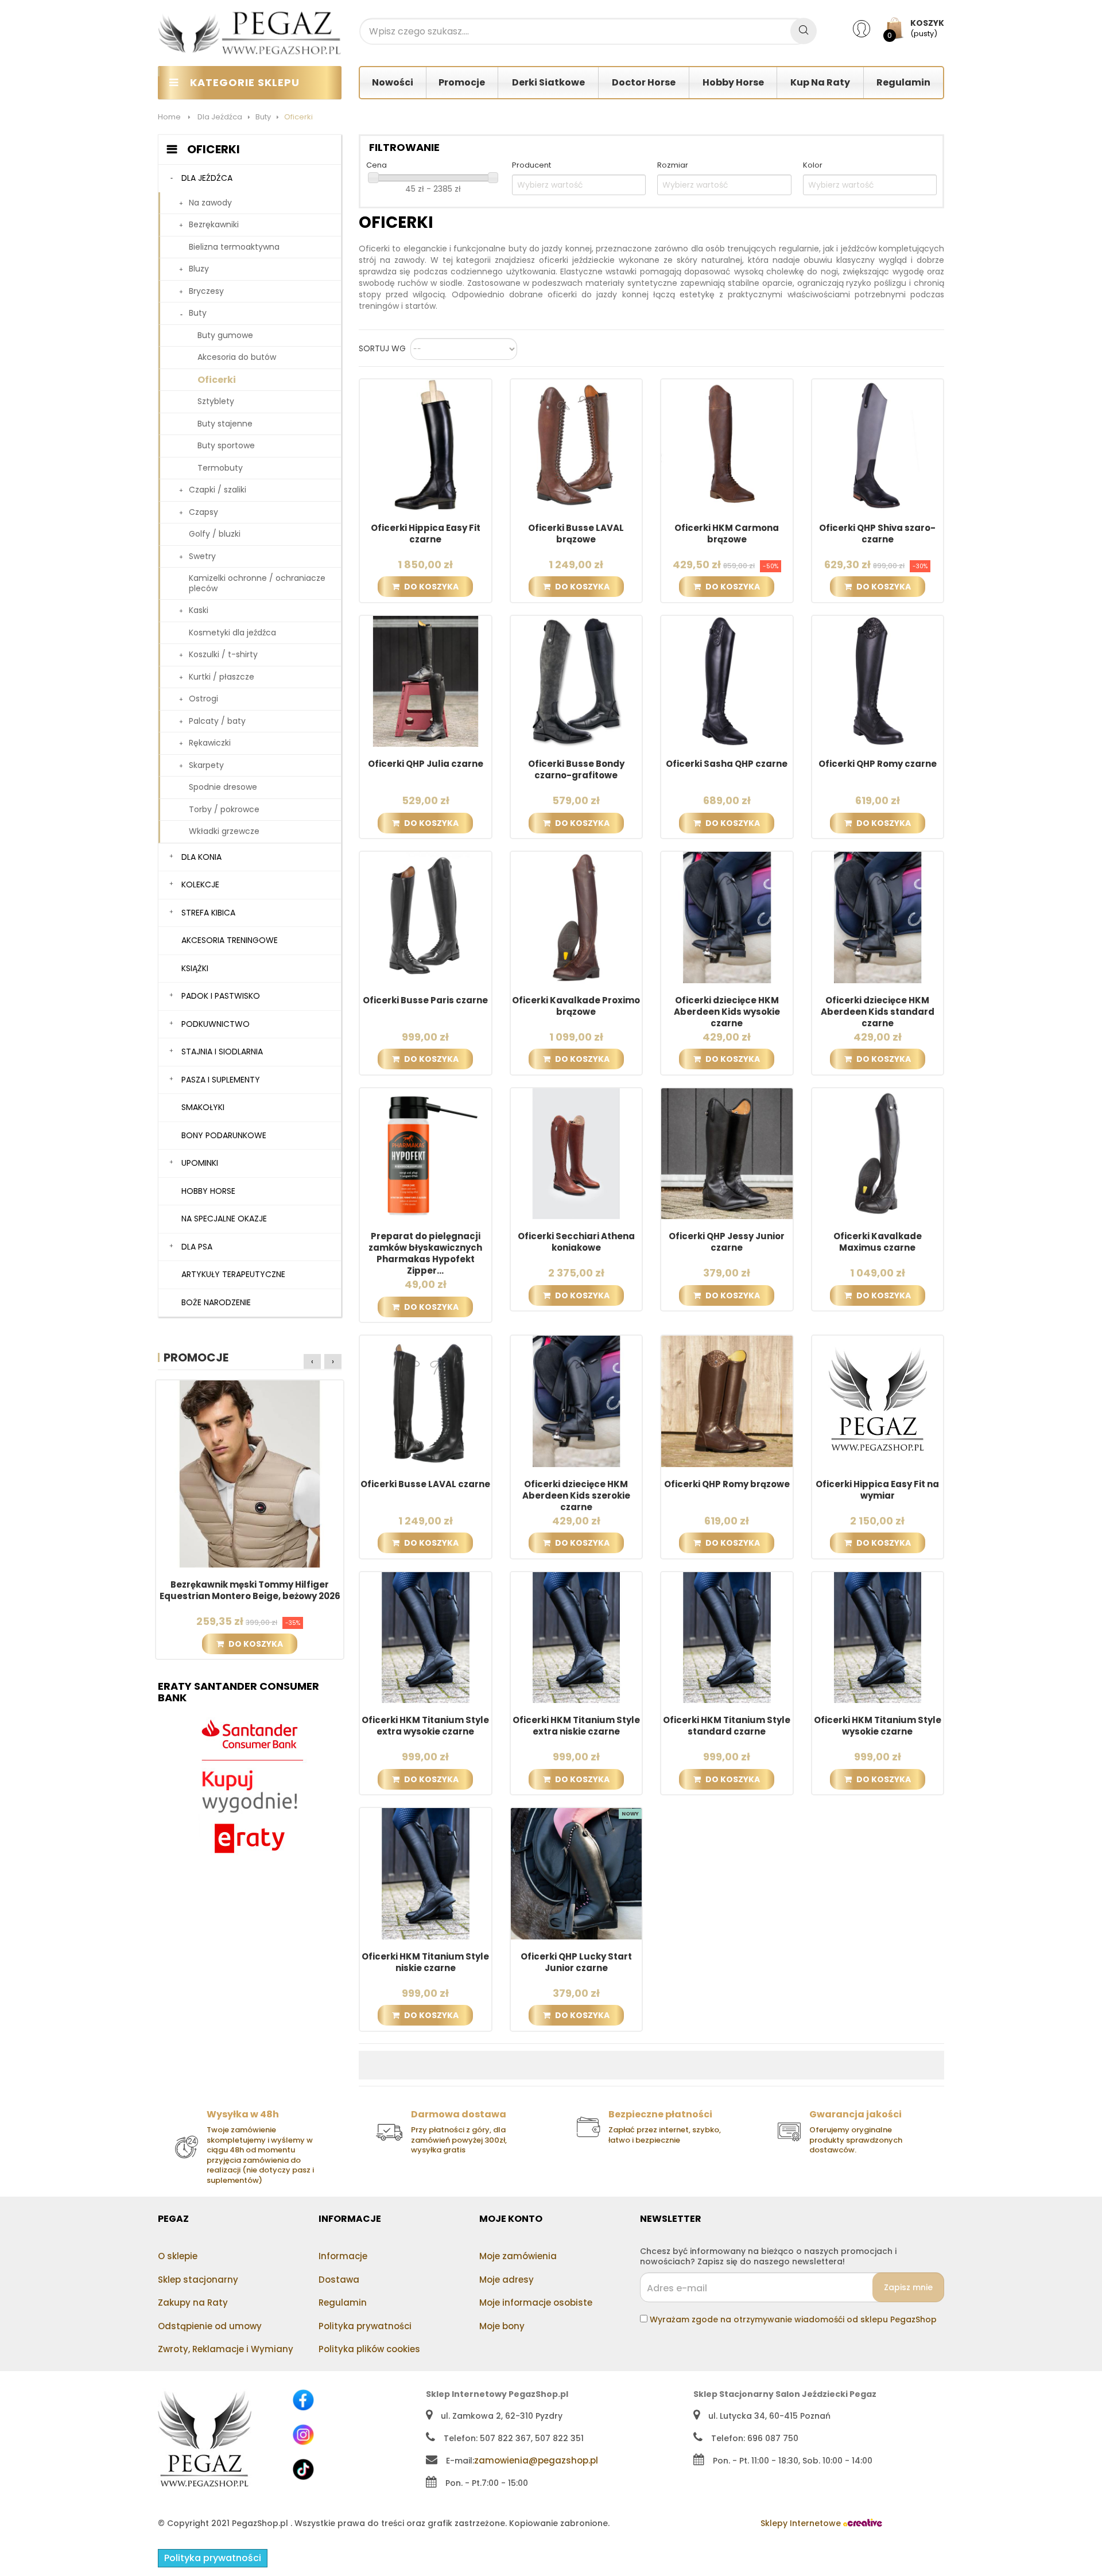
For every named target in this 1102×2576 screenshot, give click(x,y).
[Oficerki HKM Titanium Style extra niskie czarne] (577, 1637)
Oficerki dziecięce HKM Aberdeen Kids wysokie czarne (727, 1012)
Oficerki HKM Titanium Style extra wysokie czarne (425, 1726)
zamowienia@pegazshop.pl (536, 2460)
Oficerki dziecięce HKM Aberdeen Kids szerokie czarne (576, 1496)
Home (169, 117)
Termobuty (220, 468)
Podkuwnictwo (216, 1024)
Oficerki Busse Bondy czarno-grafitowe (576, 770)
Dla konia (201, 857)
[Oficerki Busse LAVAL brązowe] (577, 444)
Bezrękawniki (214, 224)
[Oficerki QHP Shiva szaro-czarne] (878, 444)
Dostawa (339, 2280)
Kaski (199, 610)
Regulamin (343, 2303)
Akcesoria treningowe (230, 940)
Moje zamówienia (518, 2256)
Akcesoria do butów (237, 357)
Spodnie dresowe (223, 787)
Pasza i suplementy (221, 1080)
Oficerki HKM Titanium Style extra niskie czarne (576, 1726)
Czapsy (203, 512)
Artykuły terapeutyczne (233, 1274)
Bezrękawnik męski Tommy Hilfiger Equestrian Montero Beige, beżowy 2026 (250, 1590)
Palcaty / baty (217, 721)
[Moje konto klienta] (869, 28)
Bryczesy (206, 291)
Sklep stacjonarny (198, 2280)
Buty (198, 313)
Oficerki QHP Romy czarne (878, 764)
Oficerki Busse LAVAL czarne (425, 1484)
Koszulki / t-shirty (223, 654)
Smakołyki (203, 1107)
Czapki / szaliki (218, 490)
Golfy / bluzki (215, 534)
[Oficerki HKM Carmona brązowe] (727, 444)
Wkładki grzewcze (224, 831)
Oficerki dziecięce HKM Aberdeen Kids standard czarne (878, 1012)
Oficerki (217, 380)
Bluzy (199, 269)
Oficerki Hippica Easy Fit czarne (426, 534)
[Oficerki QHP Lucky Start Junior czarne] (577, 1873)
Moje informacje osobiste (536, 2303)
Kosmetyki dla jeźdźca (232, 633)
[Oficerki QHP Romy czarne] (878, 681)
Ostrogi (203, 699)
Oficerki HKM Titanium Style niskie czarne (425, 1962)
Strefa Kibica (208, 913)
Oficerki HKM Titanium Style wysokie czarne (878, 1726)
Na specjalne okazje (224, 1219)
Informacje (343, 2256)
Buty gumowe (225, 335)
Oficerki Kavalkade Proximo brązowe (576, 1006)
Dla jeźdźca (207, 178)
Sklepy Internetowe (802, 2523)
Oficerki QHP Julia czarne (426, 764)
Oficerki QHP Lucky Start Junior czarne (576, 1962)
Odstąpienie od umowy (210, 2326)
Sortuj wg (382, 349)
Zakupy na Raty (193, 2303)
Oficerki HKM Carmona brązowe (727, 534)
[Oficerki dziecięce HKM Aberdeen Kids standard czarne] (878, 917)
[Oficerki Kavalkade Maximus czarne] (878, 1153)
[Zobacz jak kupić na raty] (250, 1787)
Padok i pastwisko (221, 996)
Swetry (202, 556)
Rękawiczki (210, 743)
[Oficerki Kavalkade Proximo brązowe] (577, 917)
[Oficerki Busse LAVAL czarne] (426, 1400)
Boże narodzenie (216, 1302)
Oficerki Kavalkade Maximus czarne (878, 1242)
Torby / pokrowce (224, 809)
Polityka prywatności (365, 2326)
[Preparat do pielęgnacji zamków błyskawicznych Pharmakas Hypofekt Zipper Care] (426, 1153)
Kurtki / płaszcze (222, 677)
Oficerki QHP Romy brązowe (727, 1484)
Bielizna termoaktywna (234, 247)
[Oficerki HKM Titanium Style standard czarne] (727, 1637)
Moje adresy (507, 2280)
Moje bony (502, 2326)
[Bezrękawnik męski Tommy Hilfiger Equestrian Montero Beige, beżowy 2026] (250, 1473)
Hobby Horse (208, 1191)
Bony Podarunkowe (224, 1135)
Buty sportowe (226, 445)
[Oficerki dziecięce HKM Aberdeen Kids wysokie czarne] (727, 917)
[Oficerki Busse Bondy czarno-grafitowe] (577, 681)
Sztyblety (216, 401)
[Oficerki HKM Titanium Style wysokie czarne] (878, 1637)
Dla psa (197, 1247)
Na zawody (210, 203)
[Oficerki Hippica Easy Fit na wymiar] (878, 1400)
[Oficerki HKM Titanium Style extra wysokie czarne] (426, 1637)
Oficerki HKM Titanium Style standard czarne (727, 1726)
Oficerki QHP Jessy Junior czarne (727, 1242)
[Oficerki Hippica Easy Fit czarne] (426, 444)
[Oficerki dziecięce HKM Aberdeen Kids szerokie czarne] (577, 1400)
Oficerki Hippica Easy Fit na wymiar (877, 1490)
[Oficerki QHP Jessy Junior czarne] (727, 1153)
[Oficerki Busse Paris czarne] (426, 917)
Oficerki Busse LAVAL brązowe (576, 534)
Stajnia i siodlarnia (222, 1052)
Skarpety (206, 765)
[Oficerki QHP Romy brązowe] (727, 1400)
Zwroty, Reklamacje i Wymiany (226, 2349)
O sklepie (178, 2256)
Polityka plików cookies (369, 2349)
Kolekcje (200, 884)
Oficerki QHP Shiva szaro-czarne (877, 534)
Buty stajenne (225, 424)
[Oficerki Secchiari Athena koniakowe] (577, 1153)
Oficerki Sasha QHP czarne (727, 764)
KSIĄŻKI (195, 968)
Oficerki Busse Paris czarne (425, 1000)
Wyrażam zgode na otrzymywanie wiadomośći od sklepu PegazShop (793, 2319)
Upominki (200, 1163)
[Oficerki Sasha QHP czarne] (727, 681)
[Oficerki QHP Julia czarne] (426, 681)
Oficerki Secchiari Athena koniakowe (576, 1242)
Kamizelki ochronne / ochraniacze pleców (257, 583)
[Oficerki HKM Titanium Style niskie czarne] (426, 1873)
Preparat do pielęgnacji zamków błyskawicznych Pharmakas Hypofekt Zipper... (425, 1254)
